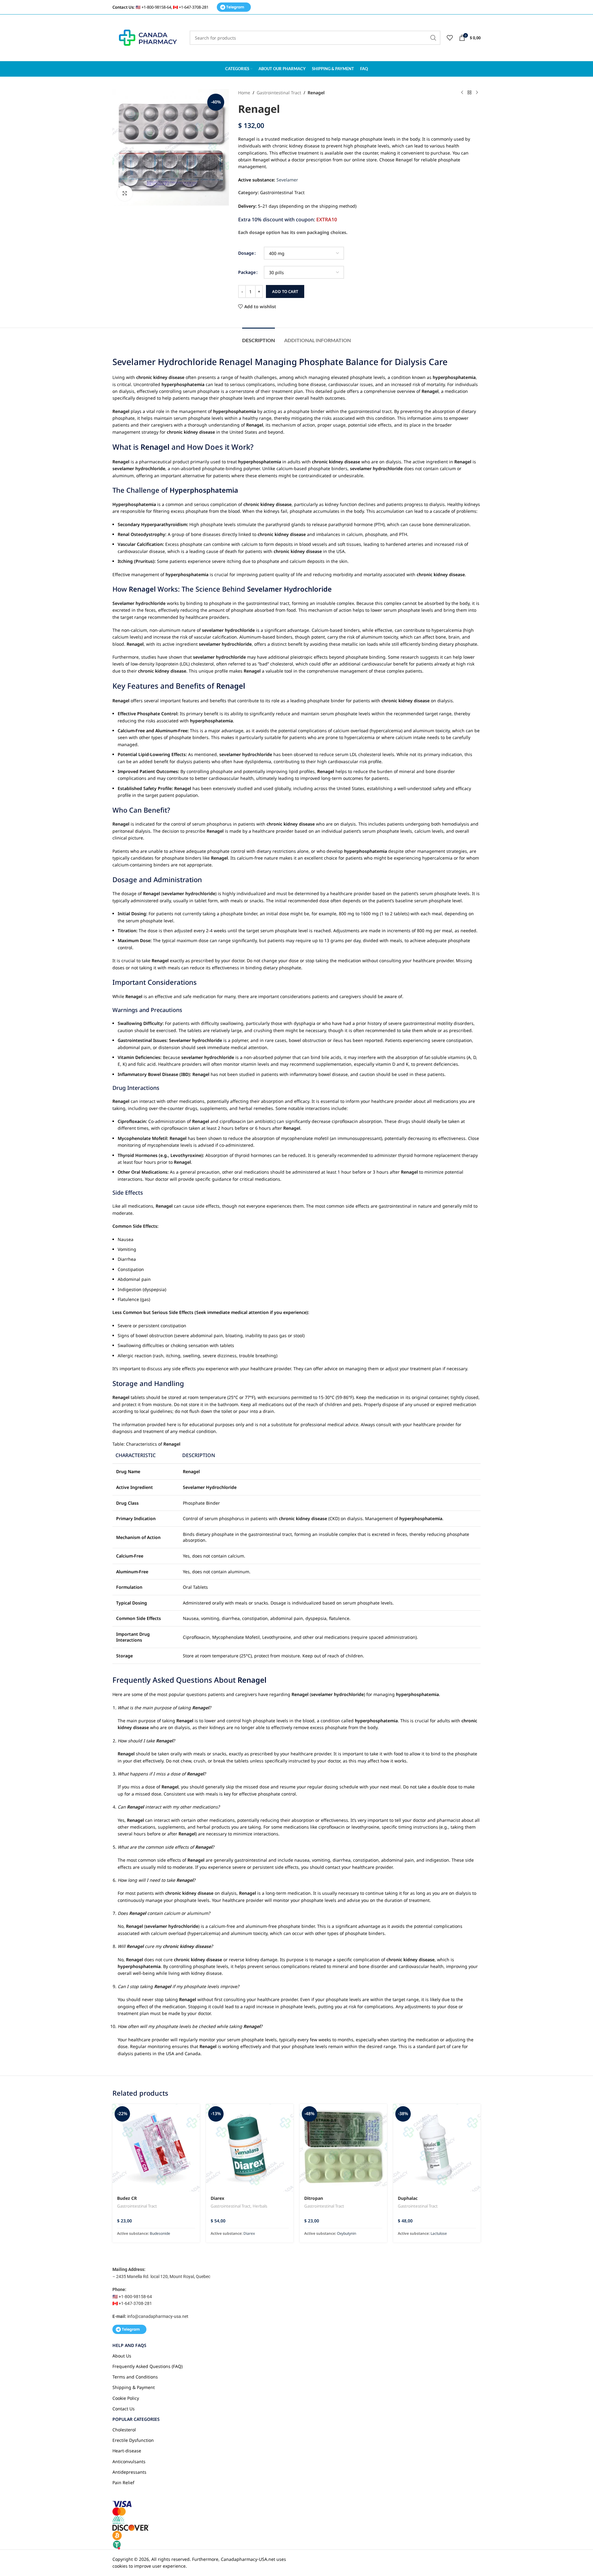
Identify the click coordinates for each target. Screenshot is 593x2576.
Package (247, 272)
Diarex (217, 2198)
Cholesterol (124, 2430)
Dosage (246, 253)
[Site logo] (148, 37)
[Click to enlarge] (125, 193)
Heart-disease (127, 2451)
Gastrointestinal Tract (279, 93)
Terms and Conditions (135, 2377)
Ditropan (314, 2198)
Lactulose (439, 2233)
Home (244, 93)
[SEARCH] (433, 38)
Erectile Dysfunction (133, 2440)
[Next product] (477, 93)
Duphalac (408, 2198)
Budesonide (160, 2233)
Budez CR (127, 2198)
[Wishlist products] (450, 38)
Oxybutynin (347, 2233)
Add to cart (285, 291)
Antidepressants (129, 2472)
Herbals (260, 2206)
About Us (122, 2356)
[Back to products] (469, 93)
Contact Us (124, 2409)
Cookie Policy (126, 2398)
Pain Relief (123, 2482)
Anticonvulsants (129, 2461)
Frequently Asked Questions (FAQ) (147, 2366)
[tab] (259, 337)
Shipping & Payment (134, 2387)
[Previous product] (462, 93)
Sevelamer (287, 180)
